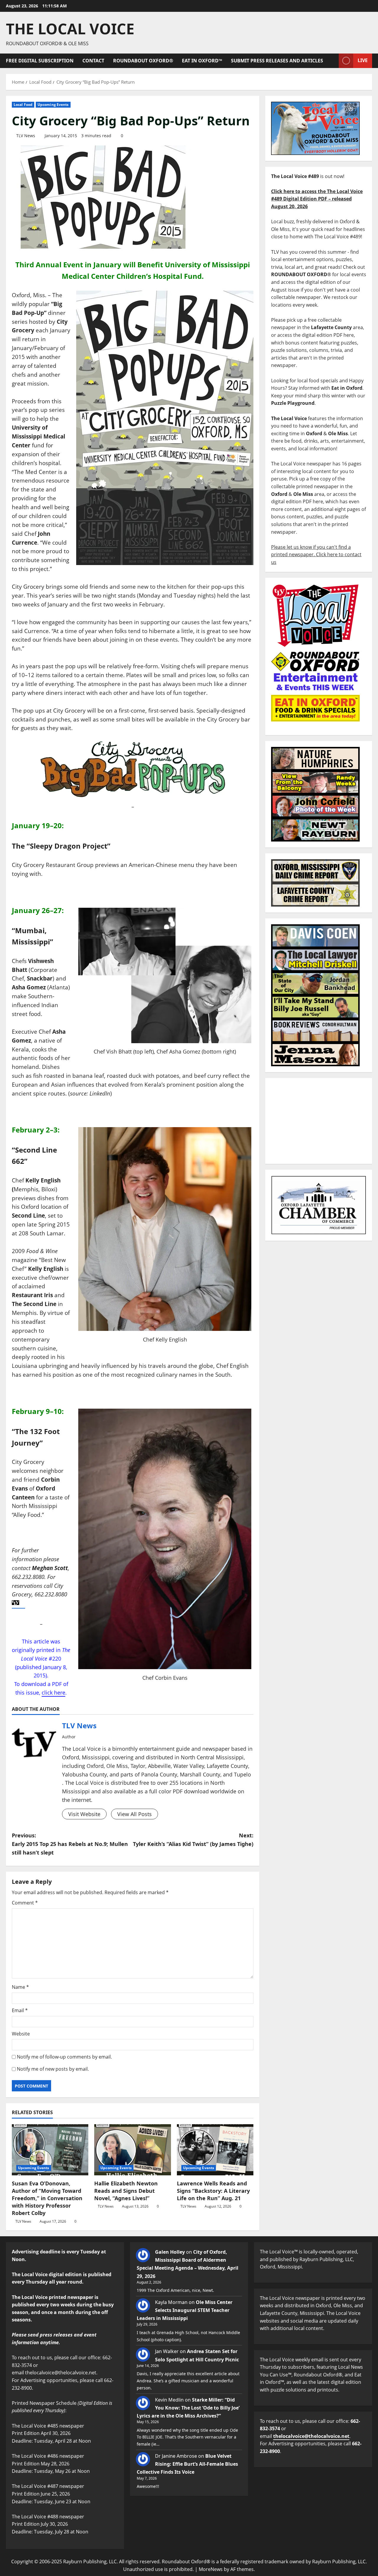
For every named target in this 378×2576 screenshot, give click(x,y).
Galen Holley (170, 2252)
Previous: (70, 1844)
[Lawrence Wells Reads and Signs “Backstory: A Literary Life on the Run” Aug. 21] (215, 2150)
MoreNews (211, 2569)
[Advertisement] (319, 1121)
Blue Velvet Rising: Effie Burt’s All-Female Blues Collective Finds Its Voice (187, 2464)
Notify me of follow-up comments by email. (64, 2057)
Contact (93, 61)
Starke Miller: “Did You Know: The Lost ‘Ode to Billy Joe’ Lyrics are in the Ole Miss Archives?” (188, 2408)
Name (20, 1987)
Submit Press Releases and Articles (277, 61)
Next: (193, 1840)
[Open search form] (333, 61)
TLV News (26, 136)
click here (53, 1692)
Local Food (23, 105)
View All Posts (135, 1814)
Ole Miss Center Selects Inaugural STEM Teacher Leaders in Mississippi (185, 2310)
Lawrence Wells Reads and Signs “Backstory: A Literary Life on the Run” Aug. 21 (213, 2191)
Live (363, 60)
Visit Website (84, 1814)
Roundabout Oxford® (143, 61)
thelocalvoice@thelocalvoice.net (311, 2436)
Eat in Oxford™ (202, 61)
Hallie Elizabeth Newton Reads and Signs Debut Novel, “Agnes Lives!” (126, 2191)
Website (21, 2034)
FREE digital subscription (40, 61)
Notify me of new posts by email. (53, 2069)
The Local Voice (70, 29)
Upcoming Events (53, 105)
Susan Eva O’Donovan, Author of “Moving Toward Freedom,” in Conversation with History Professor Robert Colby (47, 2198)
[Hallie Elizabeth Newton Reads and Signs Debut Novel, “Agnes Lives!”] (132, 2150)
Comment (25, 1903)
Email (20, 2010)
